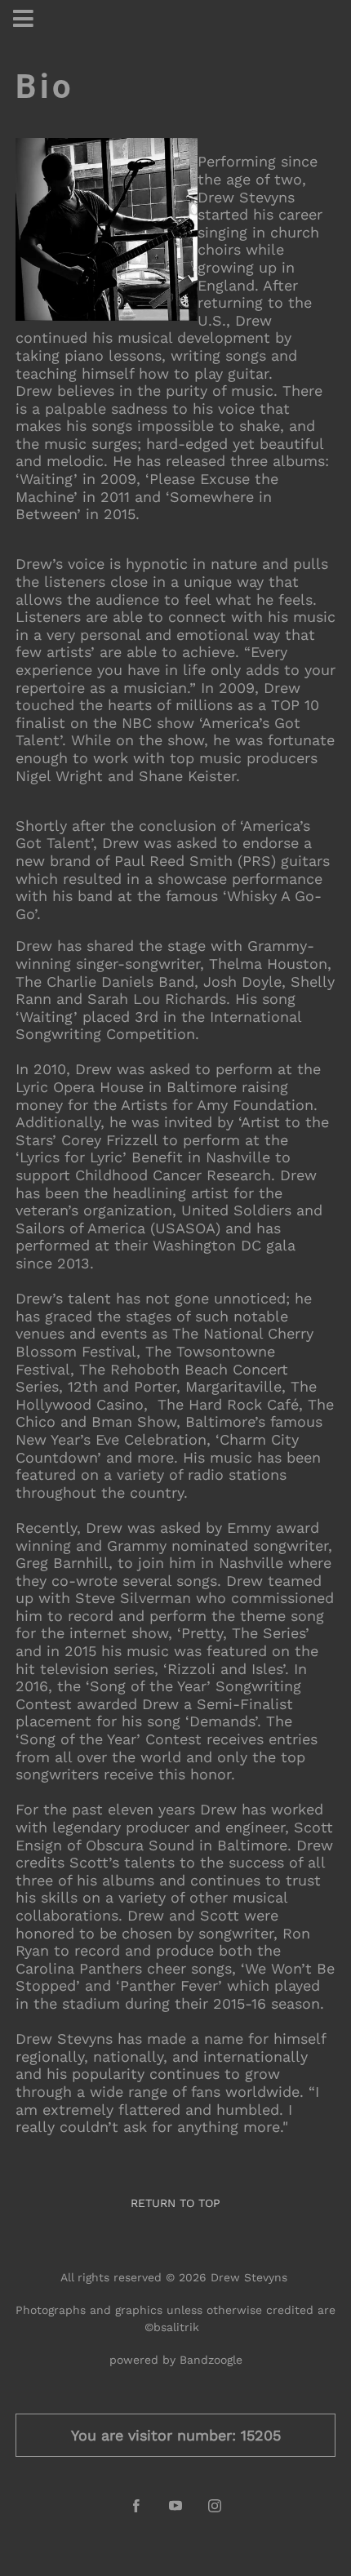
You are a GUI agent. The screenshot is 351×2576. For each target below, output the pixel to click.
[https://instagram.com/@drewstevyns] (215, 2506)
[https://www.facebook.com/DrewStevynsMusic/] (136, 2506)
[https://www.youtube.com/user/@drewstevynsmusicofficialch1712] (175, 2506)
